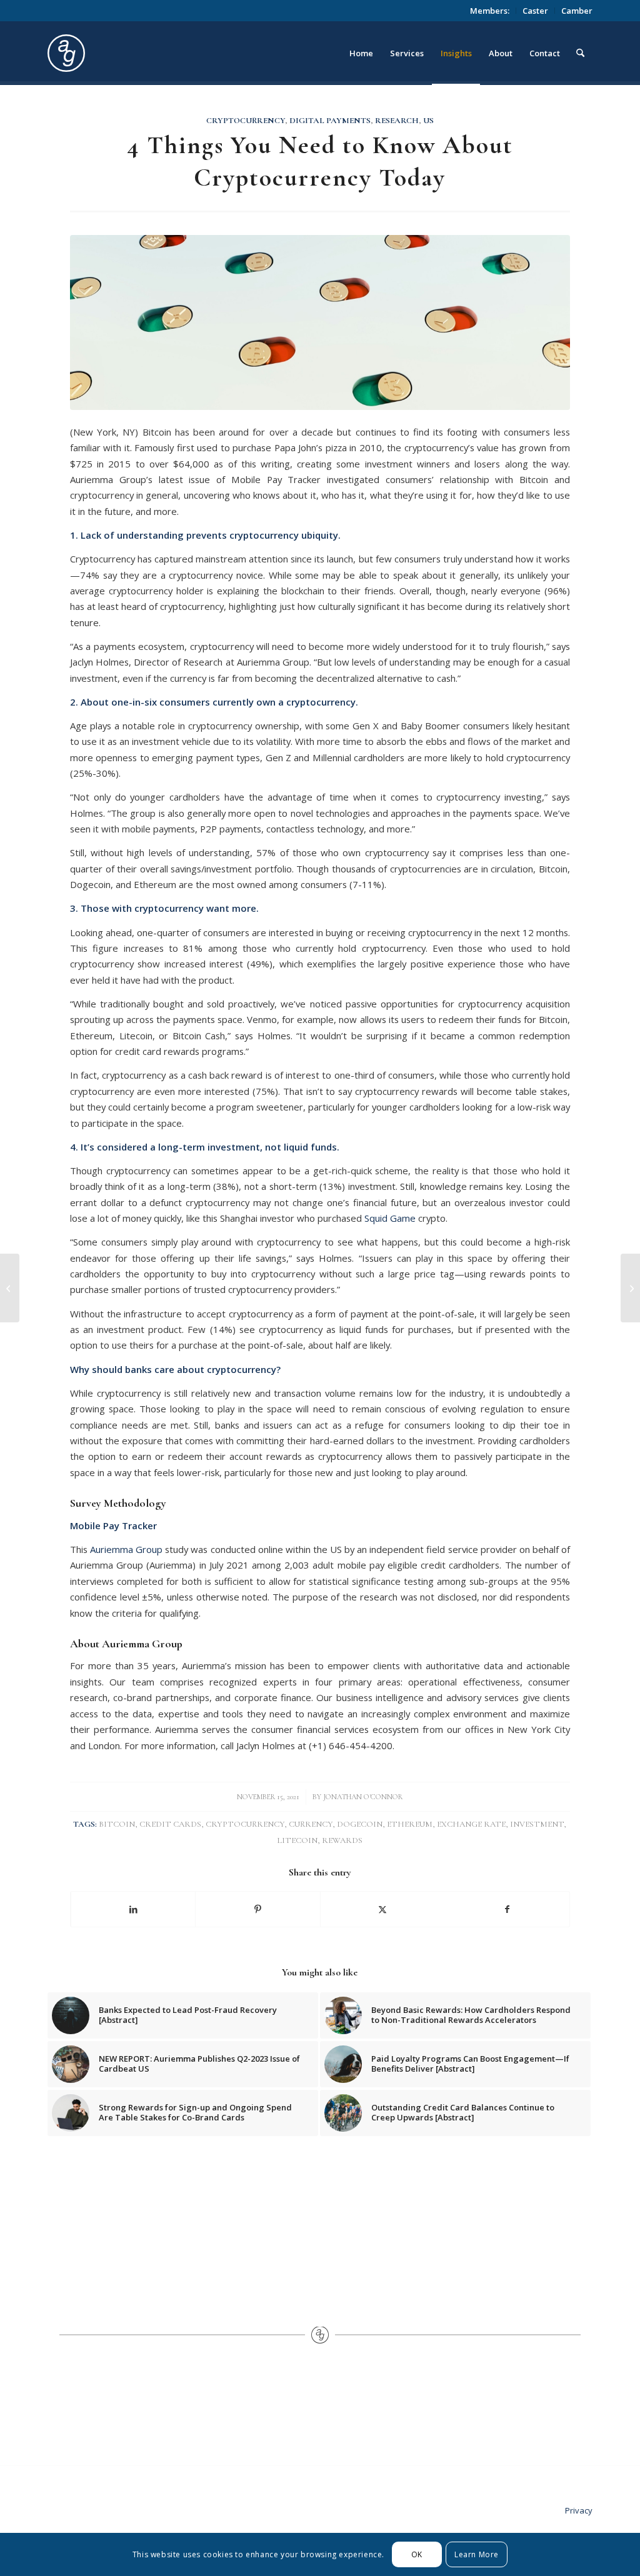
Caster (535, 11)
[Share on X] (383, 1909)
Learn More (477, 2554)
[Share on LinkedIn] (133, 1909)
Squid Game (390, 1218)
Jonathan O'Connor (363, 1797)
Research (397, 121)
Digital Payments (330, 121)
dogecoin (360, 1824)
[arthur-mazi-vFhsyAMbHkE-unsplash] (320, 322)
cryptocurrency (245, 1824)
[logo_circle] (137, 53)
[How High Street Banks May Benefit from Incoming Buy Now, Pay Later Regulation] (630, 1288)
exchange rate (471, 1824)
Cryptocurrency (246, 121)
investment (537, 1824)
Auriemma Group (126, 1549)
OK (417, 2554)
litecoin (297, 1840)
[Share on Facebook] (507, 1909)
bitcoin (117, 1824)
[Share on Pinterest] (258, 1909)
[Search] (580, 53)
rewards (342, 1840)
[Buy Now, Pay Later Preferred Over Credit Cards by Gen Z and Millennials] (10, 1288)
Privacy (579, 2510)
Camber (577, 11)
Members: (490, 11)
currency (311, 1824)
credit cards (170, 1824)
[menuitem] (490, 11)
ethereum (410, 1824)
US (428, 121)
